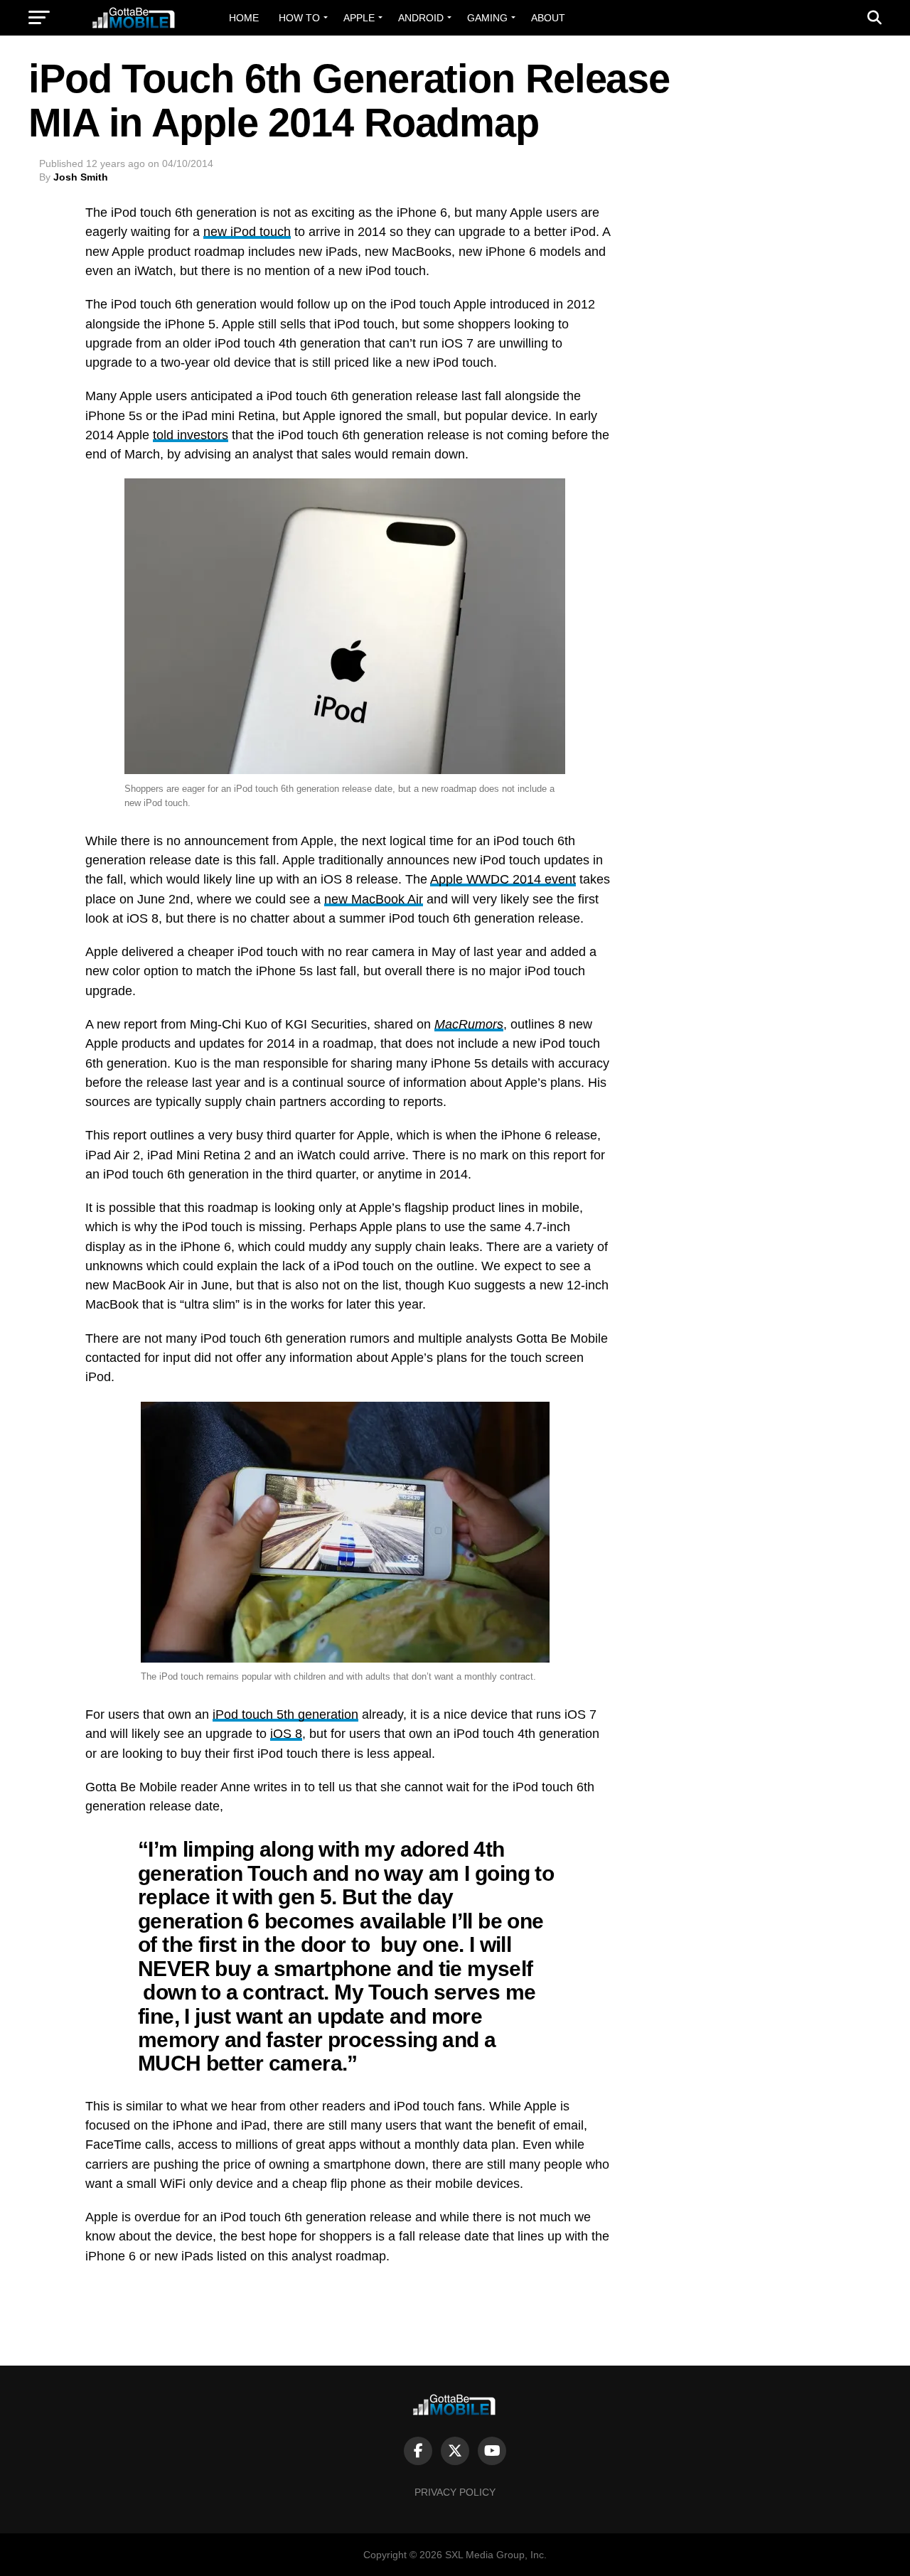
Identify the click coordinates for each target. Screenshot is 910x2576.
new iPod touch (247, 232)
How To (299, 18)
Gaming (487, 18)
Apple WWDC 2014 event (503, 879)
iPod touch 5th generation (285, 1714)
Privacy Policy (455, 2492)
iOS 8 (286, 1734)
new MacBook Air (374, 899)
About (548, 18)
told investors (191, 435)
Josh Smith (81, 177)
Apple (359, 18)
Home (244, 18)
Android (421, 18)
